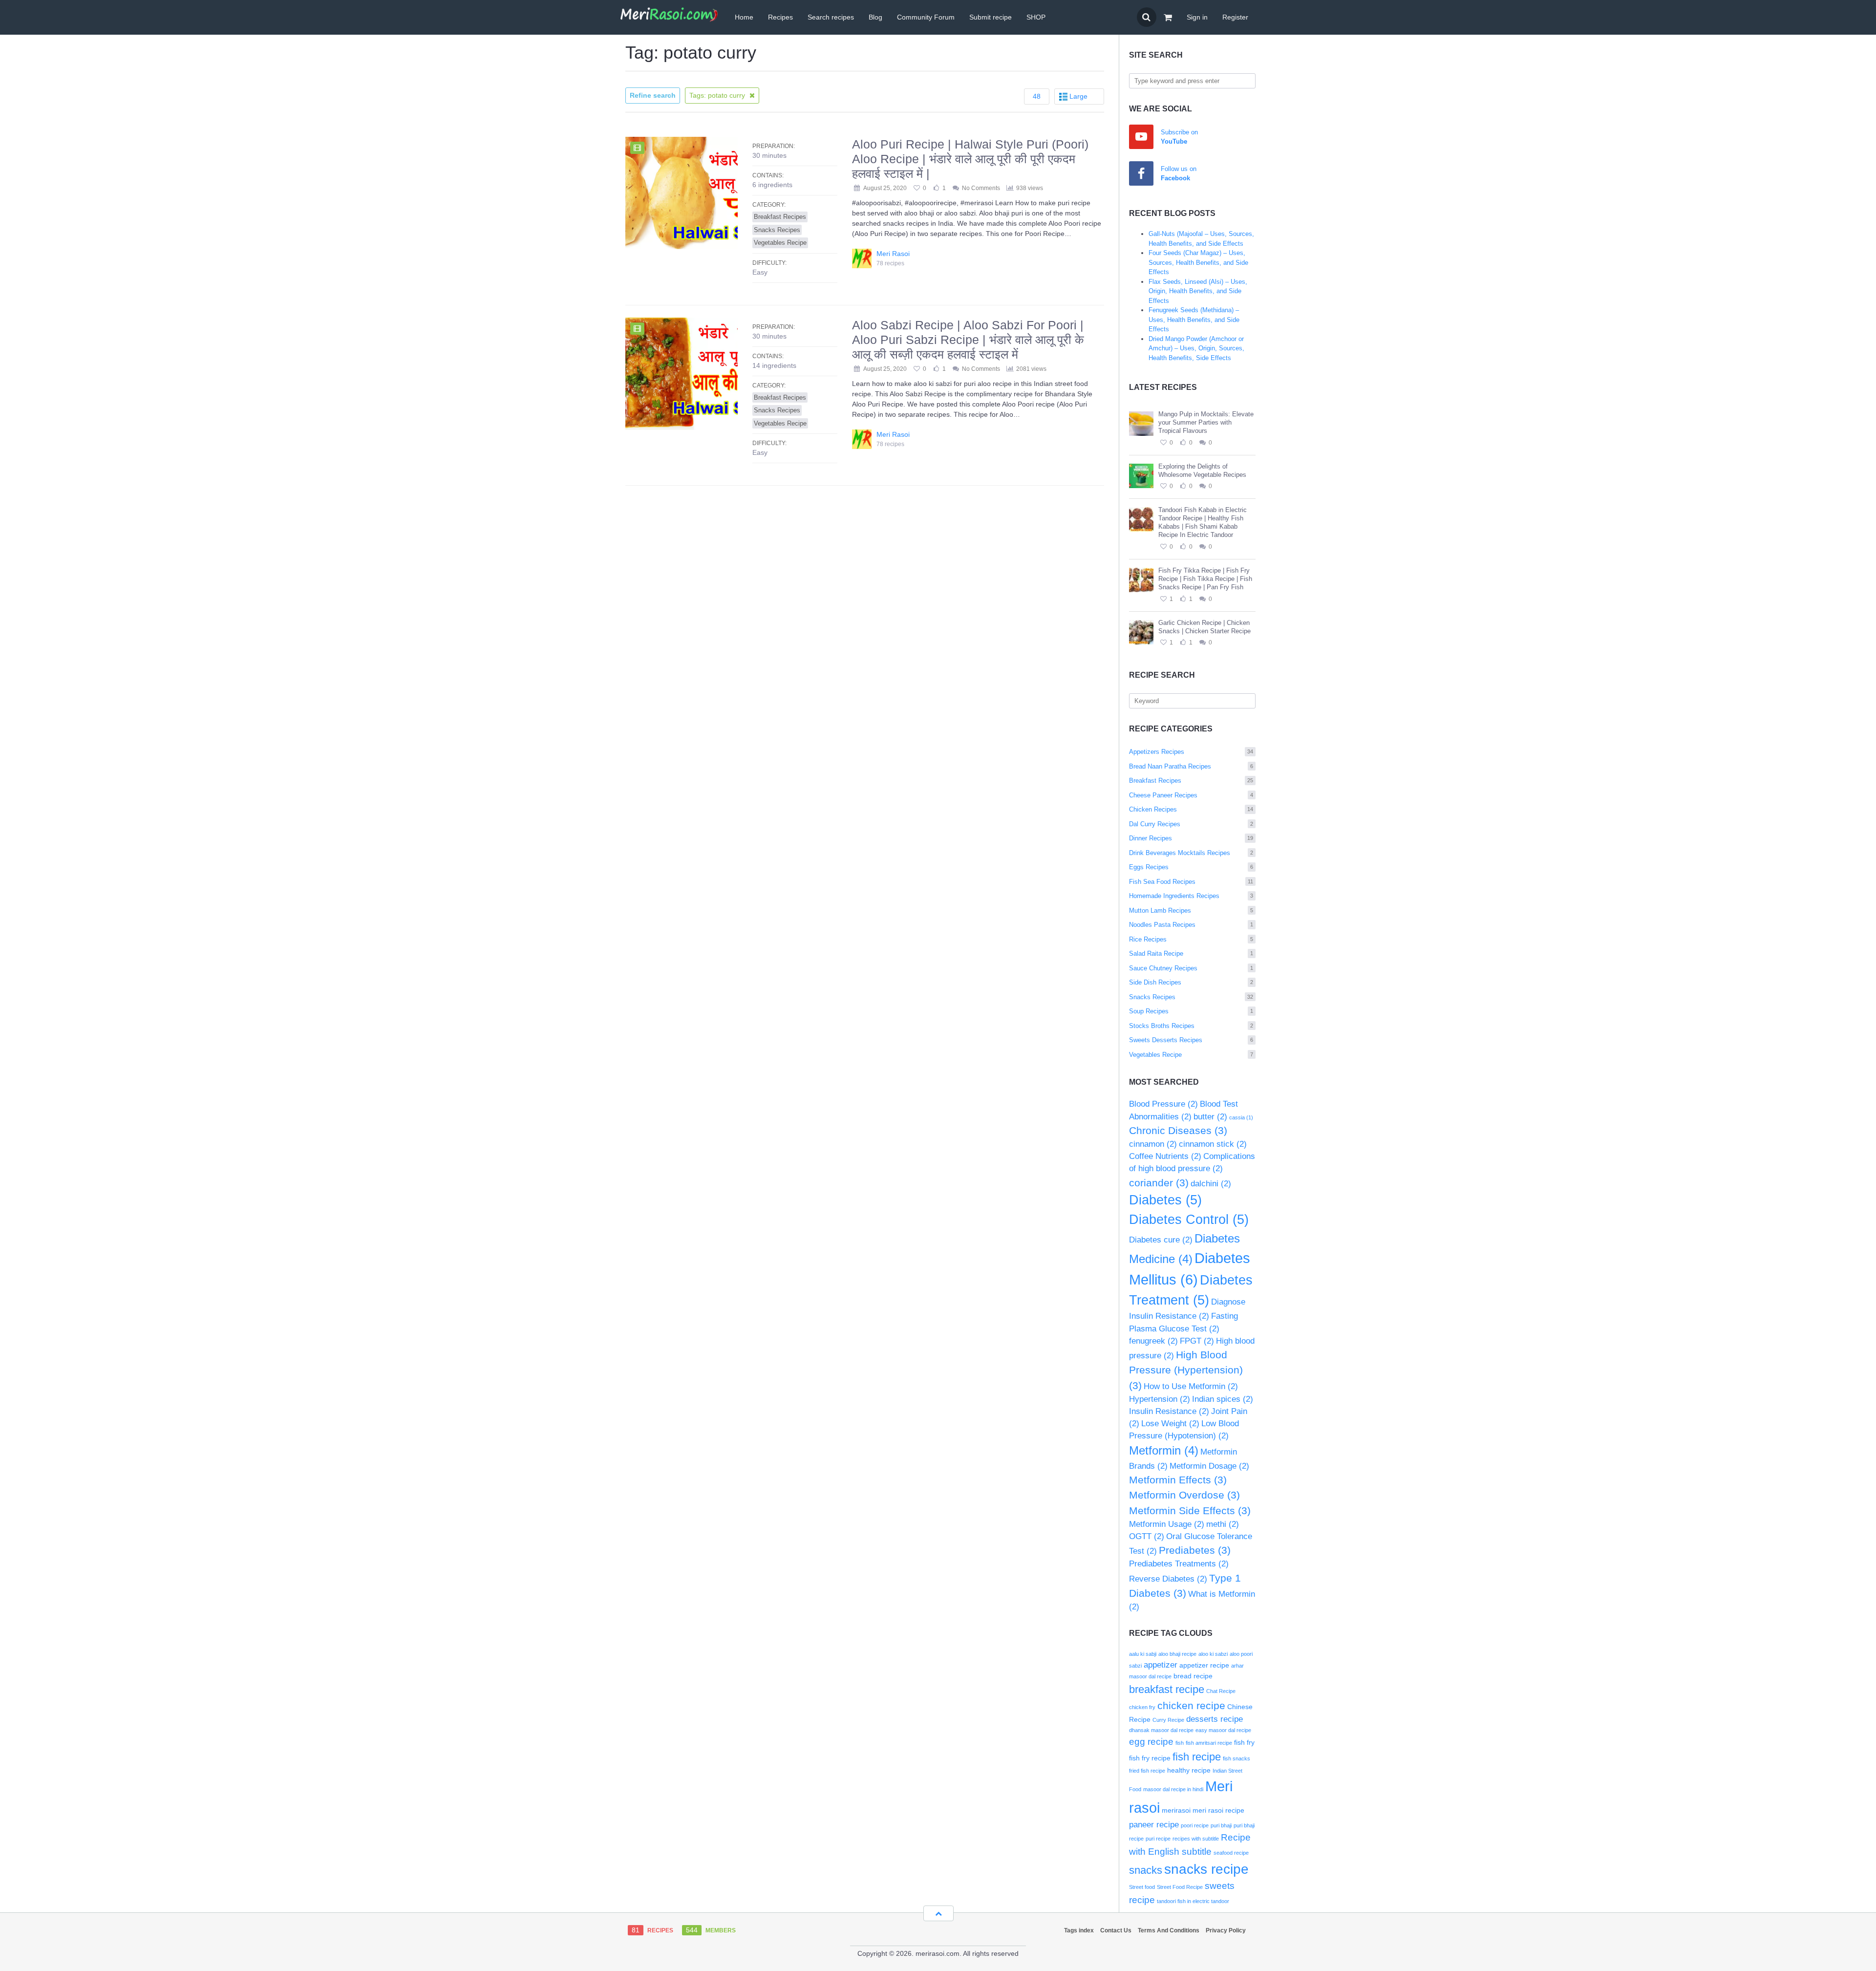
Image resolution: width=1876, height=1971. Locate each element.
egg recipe (1151, 1742)
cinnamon (1153, 1144)
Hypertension (1160, 1399)
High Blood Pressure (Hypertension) (1186, 1370)
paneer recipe (1154, 1825)
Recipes (780, 17)
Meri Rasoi (893, 254)
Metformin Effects (1178, 1480)
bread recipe (1193, 1676)
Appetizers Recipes (1191, 752)
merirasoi (1176, 1810)
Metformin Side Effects (1190, 1510)
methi (1223, 1524)
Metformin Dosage (1209, 1466)
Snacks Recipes (1191, 997)
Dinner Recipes (1191, 838)
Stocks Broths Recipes (1191, 1026)
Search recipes (831, 17)
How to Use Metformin (1191, 1386)
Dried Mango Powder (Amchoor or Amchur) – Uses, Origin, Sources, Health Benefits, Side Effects (1196, 348)
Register (1235, 17)
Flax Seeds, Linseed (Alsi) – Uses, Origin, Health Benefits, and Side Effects (1198, 291)
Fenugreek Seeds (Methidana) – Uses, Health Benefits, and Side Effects (1194, 320)
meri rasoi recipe (1218, 1810)
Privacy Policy (1226, 1930)
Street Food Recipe (1180, 1887)
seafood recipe (1231, 1853)
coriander (1159, 1183)
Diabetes (1165, 1200)
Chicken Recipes (1191, 809)
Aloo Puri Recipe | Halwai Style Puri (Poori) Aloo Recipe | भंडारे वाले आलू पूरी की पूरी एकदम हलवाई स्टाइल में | (970, 159)
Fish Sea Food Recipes (1191, 882)
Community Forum (926, 17)
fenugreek (1153, 1341)
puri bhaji (1221, 1825)
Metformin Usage (1167, 1524)
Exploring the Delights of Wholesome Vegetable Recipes (1202, 471)
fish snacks (1236, 1758)
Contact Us (1116, 1930)
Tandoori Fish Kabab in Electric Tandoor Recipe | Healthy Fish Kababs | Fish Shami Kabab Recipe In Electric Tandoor (1203, 522)
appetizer (1161, 1665)
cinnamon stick (1213, 1144)
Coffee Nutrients (1165, 1156)
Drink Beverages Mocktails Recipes (1191, 853)
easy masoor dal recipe (1223, 1730)
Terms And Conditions (1169, 1930)
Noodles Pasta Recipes (1191, 925)
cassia (1241, 1117)
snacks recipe (1206, 1869)
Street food (1142, 1887)
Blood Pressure (1163, 1104)
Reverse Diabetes (1168, 1579)
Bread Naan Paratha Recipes (1191, 766)
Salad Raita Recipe (1191, 953)
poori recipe (1195, 1825)
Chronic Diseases (1178, 1130)
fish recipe (1197, 1757)
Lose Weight (1170, 1424)
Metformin (1164, 1450)
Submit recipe (991, 17)
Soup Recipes (1191, 1011)
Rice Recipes (1191, 939)
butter (1210, 1117)
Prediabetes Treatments (1179, 1564)
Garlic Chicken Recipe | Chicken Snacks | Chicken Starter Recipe (1204, 627)
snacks (1146, 1870)
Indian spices (1223, 1399)
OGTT (1147, 1536)
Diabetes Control (1189, 1220)
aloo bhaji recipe (1177, 1654)
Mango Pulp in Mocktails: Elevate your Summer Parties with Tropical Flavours (1206, 422)
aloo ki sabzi (1213, 1654)
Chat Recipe (1221, 1691)
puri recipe (1158, 1839)
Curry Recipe (1168, 1720)
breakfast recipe (1167, 1689)
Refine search (653, 95)
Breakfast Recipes (1191, 781)
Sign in (1197, 17)
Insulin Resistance (1169, 1411)
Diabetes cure (1161, 1240)
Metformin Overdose (1184, 1495)
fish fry (1244, 1742)
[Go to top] (938, 1913)
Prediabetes (1195, 1550)
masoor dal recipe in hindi (1173, 1789)
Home (744, 17)
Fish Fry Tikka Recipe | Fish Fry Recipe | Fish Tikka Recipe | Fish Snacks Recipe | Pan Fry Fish (1205, 579)
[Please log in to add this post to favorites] (1163, 443)
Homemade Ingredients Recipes (1191, 896)
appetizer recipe (1204, 1665)
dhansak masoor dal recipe (1161, 1730)
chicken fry (1142, 1707)
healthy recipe (1189, 1770)
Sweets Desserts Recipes (1191, 1040)
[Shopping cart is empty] (1168, 17)
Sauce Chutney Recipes (1191, 968)
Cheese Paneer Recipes (1191, 795)
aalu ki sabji (1143, 1654)
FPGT (1197, 1341)
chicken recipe (1191, 1705)
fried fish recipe (1147, 1771)
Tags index (1079, 1930)
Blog (875, 17)
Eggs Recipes (1191, 867)
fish (1180, 1743)
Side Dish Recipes (1191, 982)
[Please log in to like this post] (1183, 443)
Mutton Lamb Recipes (1191, 911)
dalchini (1211, 1184)
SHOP (1036, 17)
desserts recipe (1215, 1719)
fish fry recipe (1150, 1758)
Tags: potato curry (718, 95)
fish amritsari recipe (1209, 1743)
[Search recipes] (1147, 17)
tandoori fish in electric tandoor (1193, 1901)
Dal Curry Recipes (1191, 824)
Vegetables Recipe (1191, 1055)
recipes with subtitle (1196, 1839)
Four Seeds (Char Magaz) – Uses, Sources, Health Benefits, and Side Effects (1198, 262)
